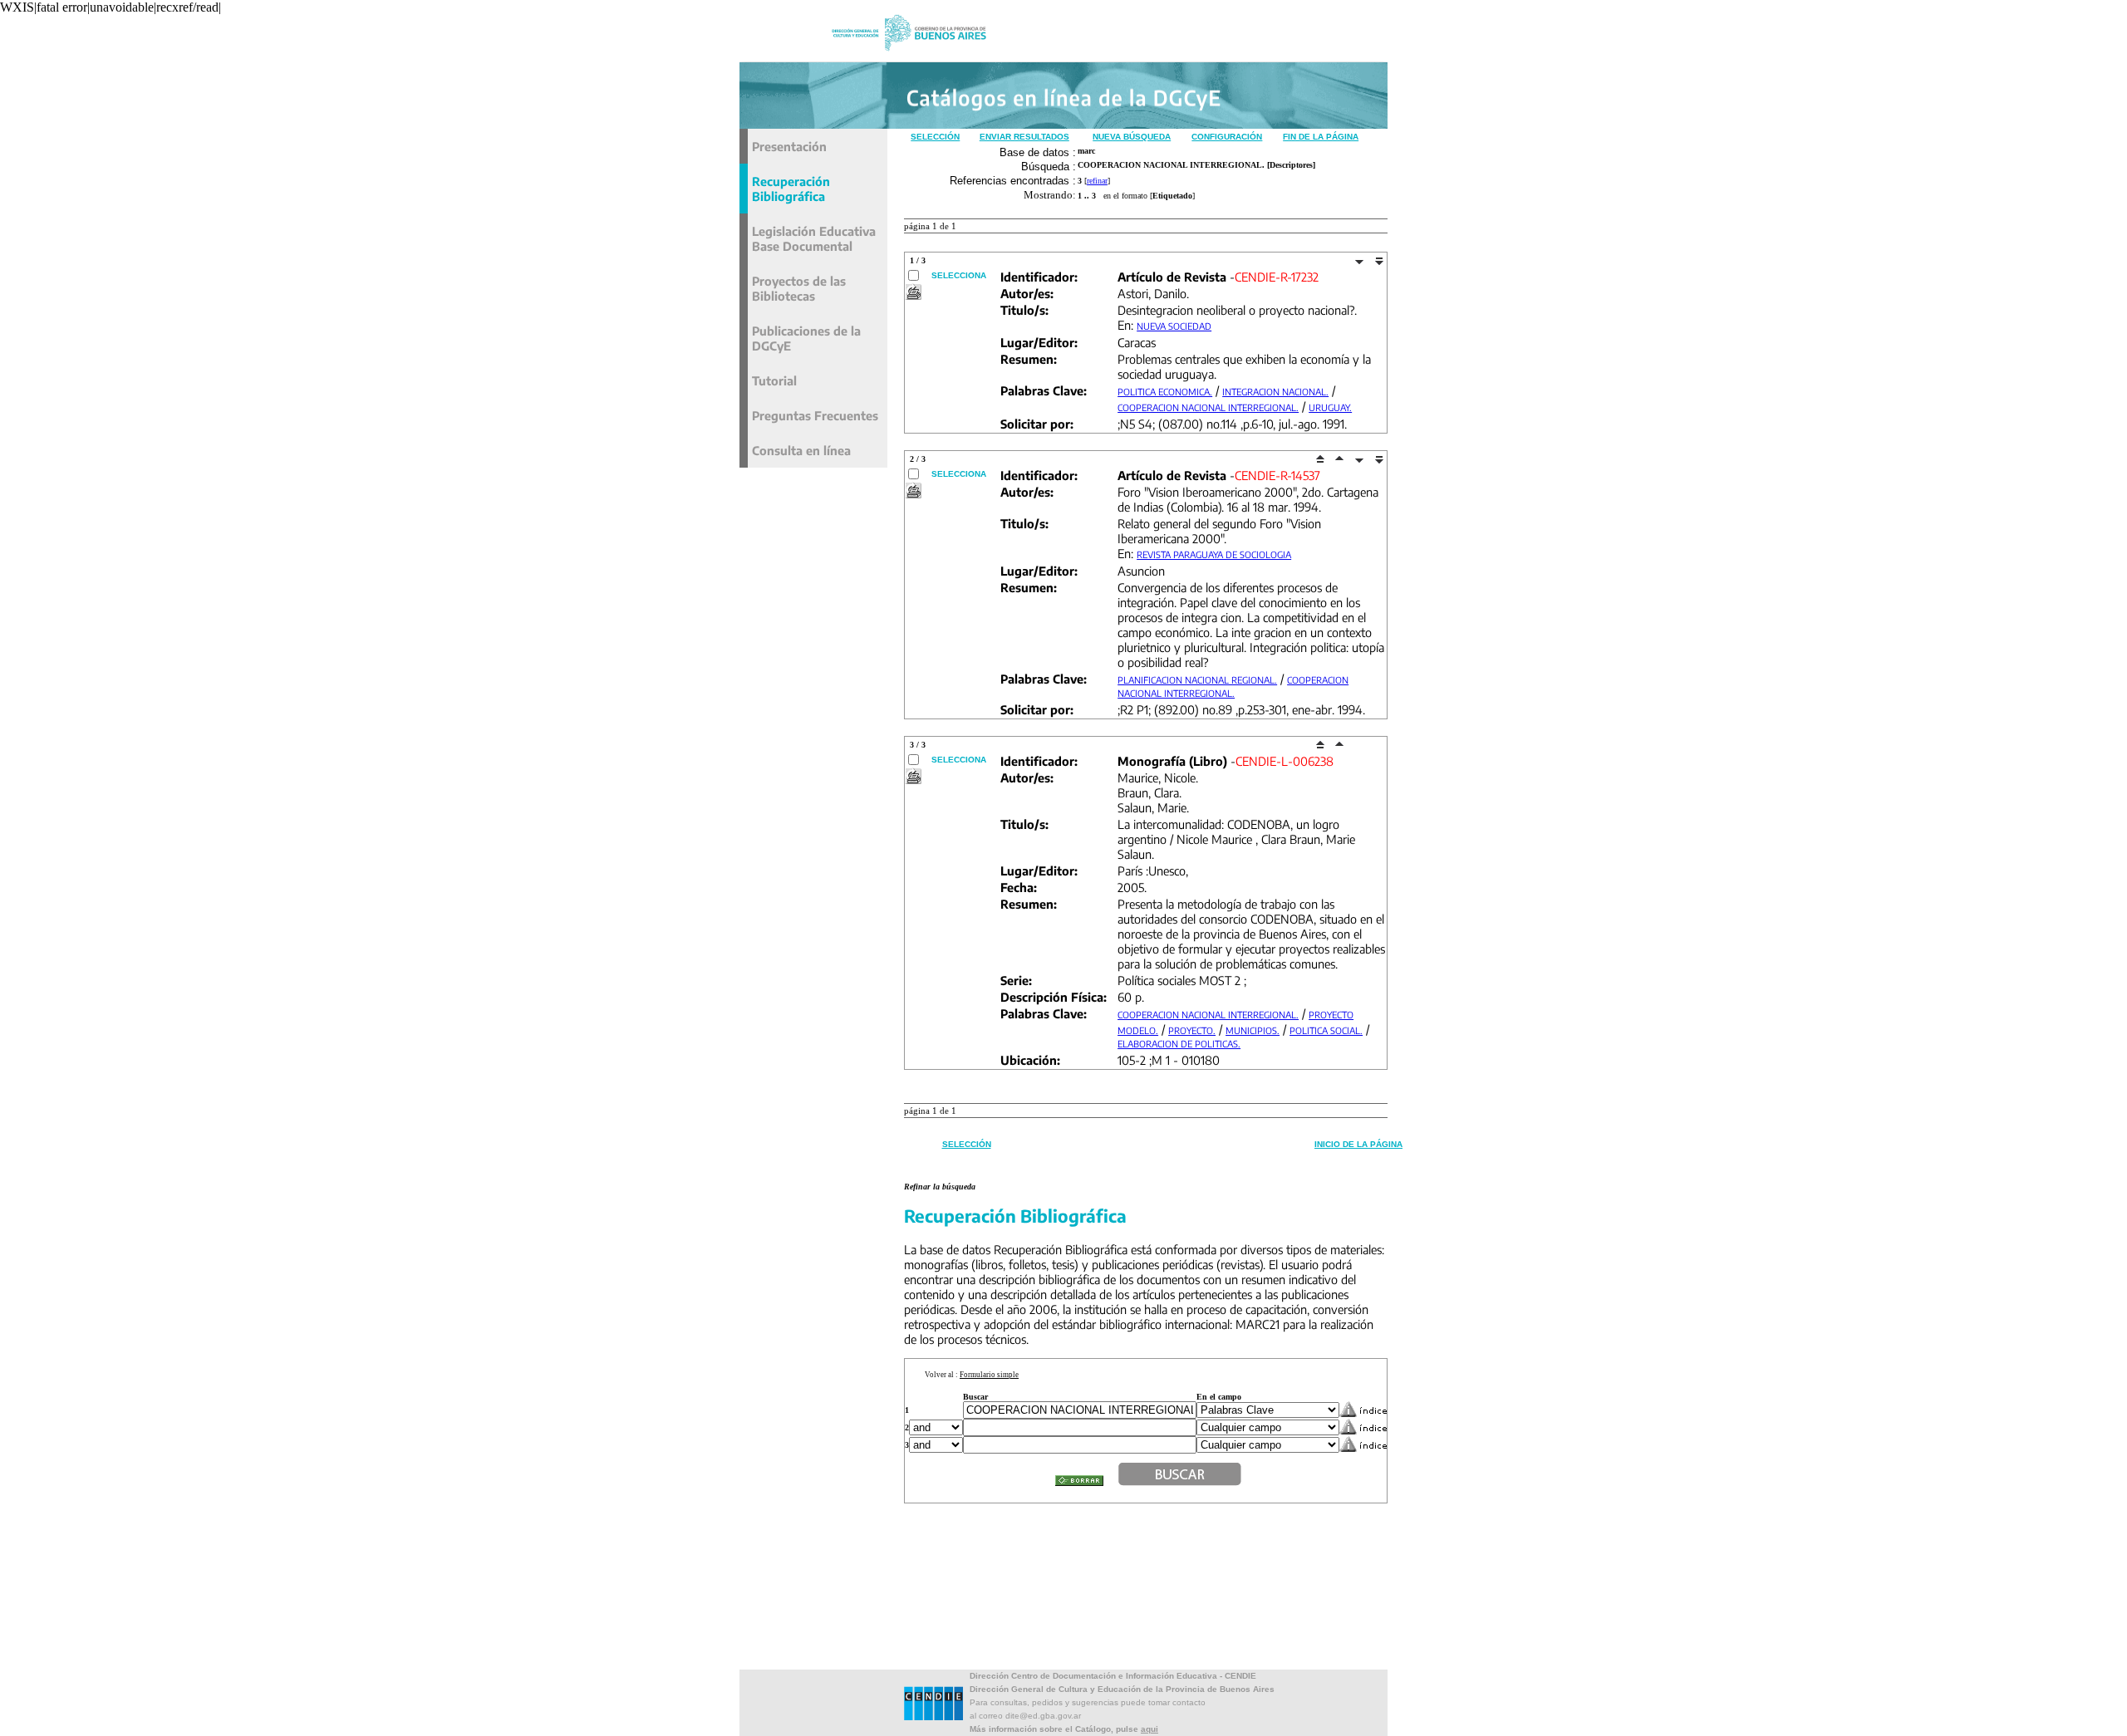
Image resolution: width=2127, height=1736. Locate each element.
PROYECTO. (1192, 1030)
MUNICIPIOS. (1253, 1030)
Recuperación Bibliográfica (791, 189)
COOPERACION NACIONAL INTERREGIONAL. (1208, 407)
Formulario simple (989, 1375)
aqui (1149, 1729)
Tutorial (774, 380)
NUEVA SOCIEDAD (1174, 326)
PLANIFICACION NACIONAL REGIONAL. (1197, 680)
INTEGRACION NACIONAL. (1275, 392)
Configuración (1227, 137)
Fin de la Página (1321, 137)
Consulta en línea (801, 450)
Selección (935, 137)
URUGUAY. (1330, 407)
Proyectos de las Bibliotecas (799, 288)
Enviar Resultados (1024, 137)
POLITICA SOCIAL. (1326, 1030)
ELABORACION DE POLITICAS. (1179, 1044)
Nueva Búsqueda (1132, 137)
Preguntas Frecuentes (815, 415)
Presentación (789, 146)
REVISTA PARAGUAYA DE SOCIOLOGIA (1214, 554)
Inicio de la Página (1358, 1144)
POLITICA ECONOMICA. (1165, 392)
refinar (1097, 181)
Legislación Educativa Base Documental (814, 238)
